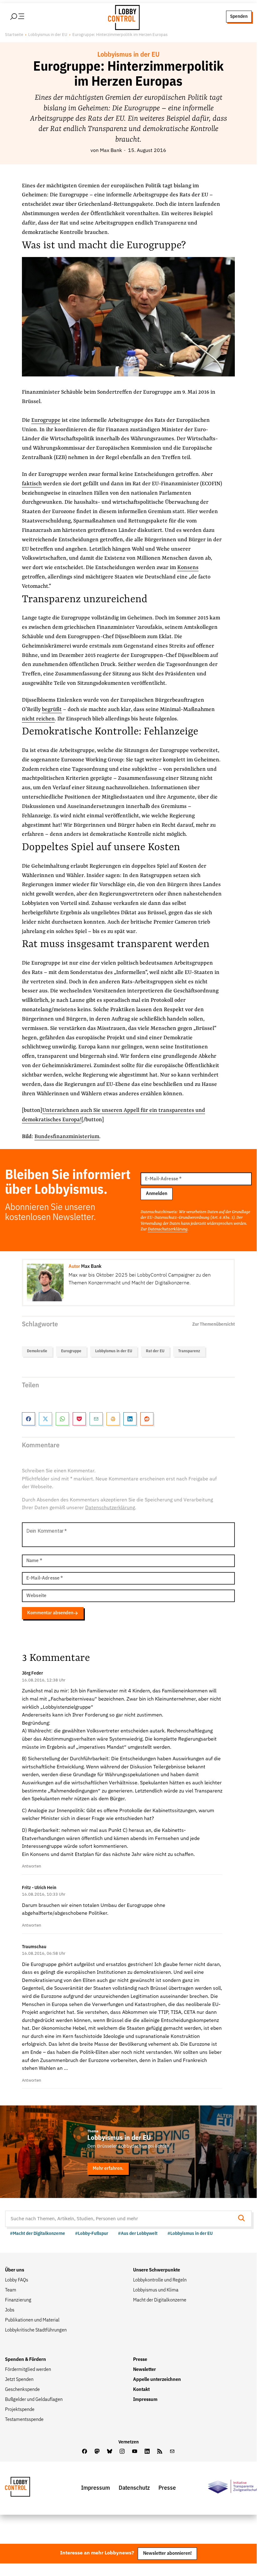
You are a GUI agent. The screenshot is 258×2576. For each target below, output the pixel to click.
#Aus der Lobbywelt (138, 2233)
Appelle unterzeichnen (157, 2380)
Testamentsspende (24, 2420)
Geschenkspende (22, 2390)
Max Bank (111, 151)
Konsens (188, 568)
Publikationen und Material (32, 2320)
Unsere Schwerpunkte (157, 2270)
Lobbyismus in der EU (48, 35)
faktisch (32, 484)
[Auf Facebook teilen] (28, 1419)
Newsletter (144, 2370)
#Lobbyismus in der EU (190, 2233)
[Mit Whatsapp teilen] (62, 1419)
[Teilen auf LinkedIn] (130, 1419)
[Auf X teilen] (45, 1419)
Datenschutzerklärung (168, 1229)
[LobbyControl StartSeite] (27, 2488)
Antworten (31, 1866)
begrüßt (52, 710)
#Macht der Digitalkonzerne (38, 2233)
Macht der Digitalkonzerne (160, 2300)
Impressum (145, 2400)
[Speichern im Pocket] (79, 1419)
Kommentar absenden (50, 1613)
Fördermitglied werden (28, 2370)
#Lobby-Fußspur (92, 2233)
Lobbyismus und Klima (156, 2290)
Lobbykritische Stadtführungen (36, 2330)
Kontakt (141, 2390)
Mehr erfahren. (108, 2168)
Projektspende (20, 2410)
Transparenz (189, 1351)
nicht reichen (38, 719)
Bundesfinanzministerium (67, 1137)
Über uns (15, 2270)
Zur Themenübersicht (214, 1324)
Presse (140, 2360)
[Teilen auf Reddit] (147, 1419)
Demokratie (37, 1351)
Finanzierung (18, 2300)
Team (11, 2290)
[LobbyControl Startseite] (122, 17)
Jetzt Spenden (19, 2380)
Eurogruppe (46, 420)
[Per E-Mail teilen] (96, 1419)
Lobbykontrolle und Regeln (160, 2280)
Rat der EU (155, 1351)
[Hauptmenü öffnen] (25, 17)
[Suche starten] (243, 2219)
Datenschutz (134, 2488)
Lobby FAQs (17, 2280)
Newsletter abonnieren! (167, 2553)
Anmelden (157, 1194)
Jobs (10, 2310)
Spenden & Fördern (26, 2360)
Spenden (239, 16)
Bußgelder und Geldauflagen (34, 2400)
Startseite (14, 35)
